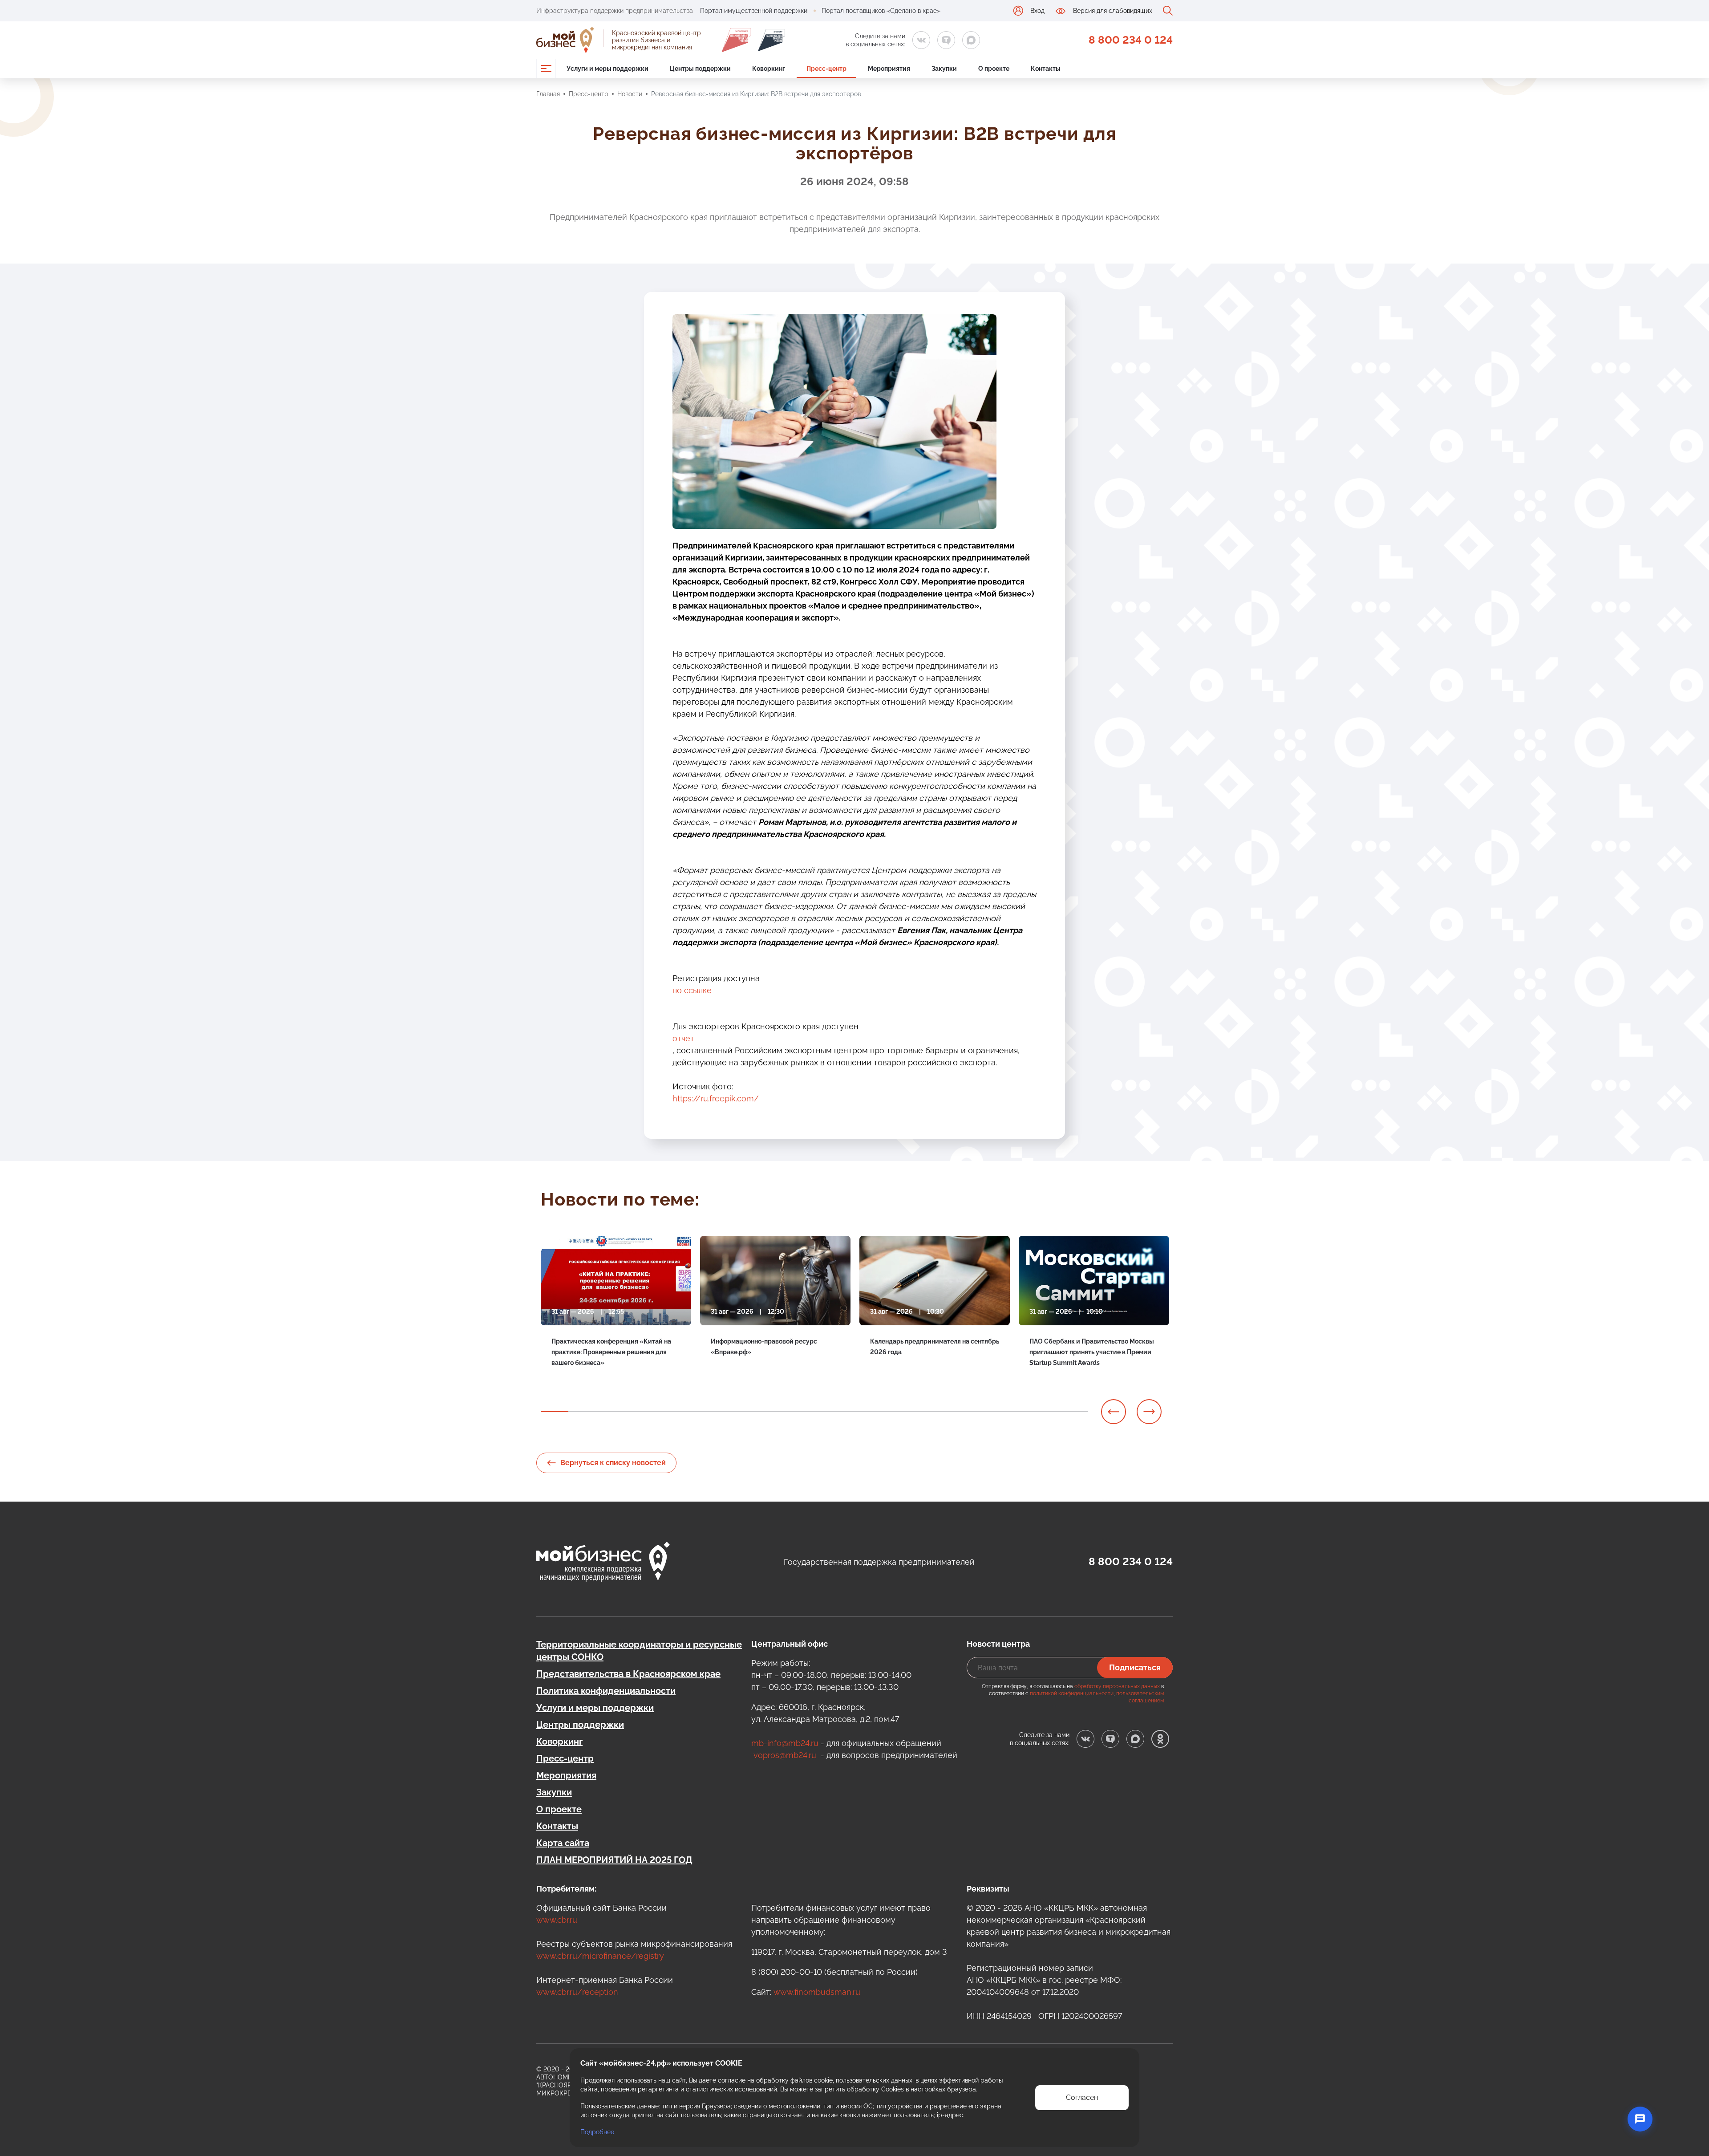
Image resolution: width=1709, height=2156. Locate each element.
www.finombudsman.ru (817, 1992)
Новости (630, 94)
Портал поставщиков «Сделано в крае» (881, 11)
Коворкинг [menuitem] (769, 69)
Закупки (554, 1792)
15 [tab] (938, 1412)
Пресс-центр (589, 94)
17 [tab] (992, 1412)
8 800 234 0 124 (1131, 40)
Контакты (557, 1826)
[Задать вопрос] (1640, 2119)
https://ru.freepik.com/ (716, 1098)
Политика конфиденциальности (606, 1691)
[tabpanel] (616, 1318)
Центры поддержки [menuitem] (700, 69)
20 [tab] (1075, 1412)
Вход (1037, 11)
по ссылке (692, 990)
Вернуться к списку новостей (613, 1463)
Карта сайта (563, 1843)
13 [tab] (883, 1412)
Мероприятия (566, 1775)
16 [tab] (965, 1412)
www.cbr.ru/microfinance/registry (600, 1956)
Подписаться (1135, 1667)
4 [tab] (637, 1412)
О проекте (559, 1809)
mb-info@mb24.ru (785, 1743)
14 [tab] (911, 1412)
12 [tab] (856, 1412)
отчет (683, 1038)
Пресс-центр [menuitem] (826, 69)
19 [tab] (1047, 1412)
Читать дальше (574, 1385)
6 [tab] (692, 1412)
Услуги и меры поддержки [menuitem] (607, 69)
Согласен (1082, 2097)
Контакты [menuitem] (1046, 69)
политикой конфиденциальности (1072, 1693)
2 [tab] (582, 1412)
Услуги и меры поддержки (595, 1708)
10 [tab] (801, 1412)
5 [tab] (664, 1412)
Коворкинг (559, 1742)
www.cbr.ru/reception (577, 1992)
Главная (548, 94)
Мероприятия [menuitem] (889, 69)
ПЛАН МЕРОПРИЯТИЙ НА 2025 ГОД (614, 1860)
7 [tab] (719, 1412)
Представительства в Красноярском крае (628, 1674)
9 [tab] (774, 1412)
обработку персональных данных (1117, 1686)
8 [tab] (746, 1412)
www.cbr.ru (557, 1920)
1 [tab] (555, 1412)
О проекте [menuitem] (994, 69)
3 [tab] (609, 1412)
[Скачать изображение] (1020, 326)
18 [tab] (1020, 1412)
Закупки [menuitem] (944, 69)
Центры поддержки (580, 1725)
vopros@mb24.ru (785, 1755)
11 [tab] (828, 1412)
